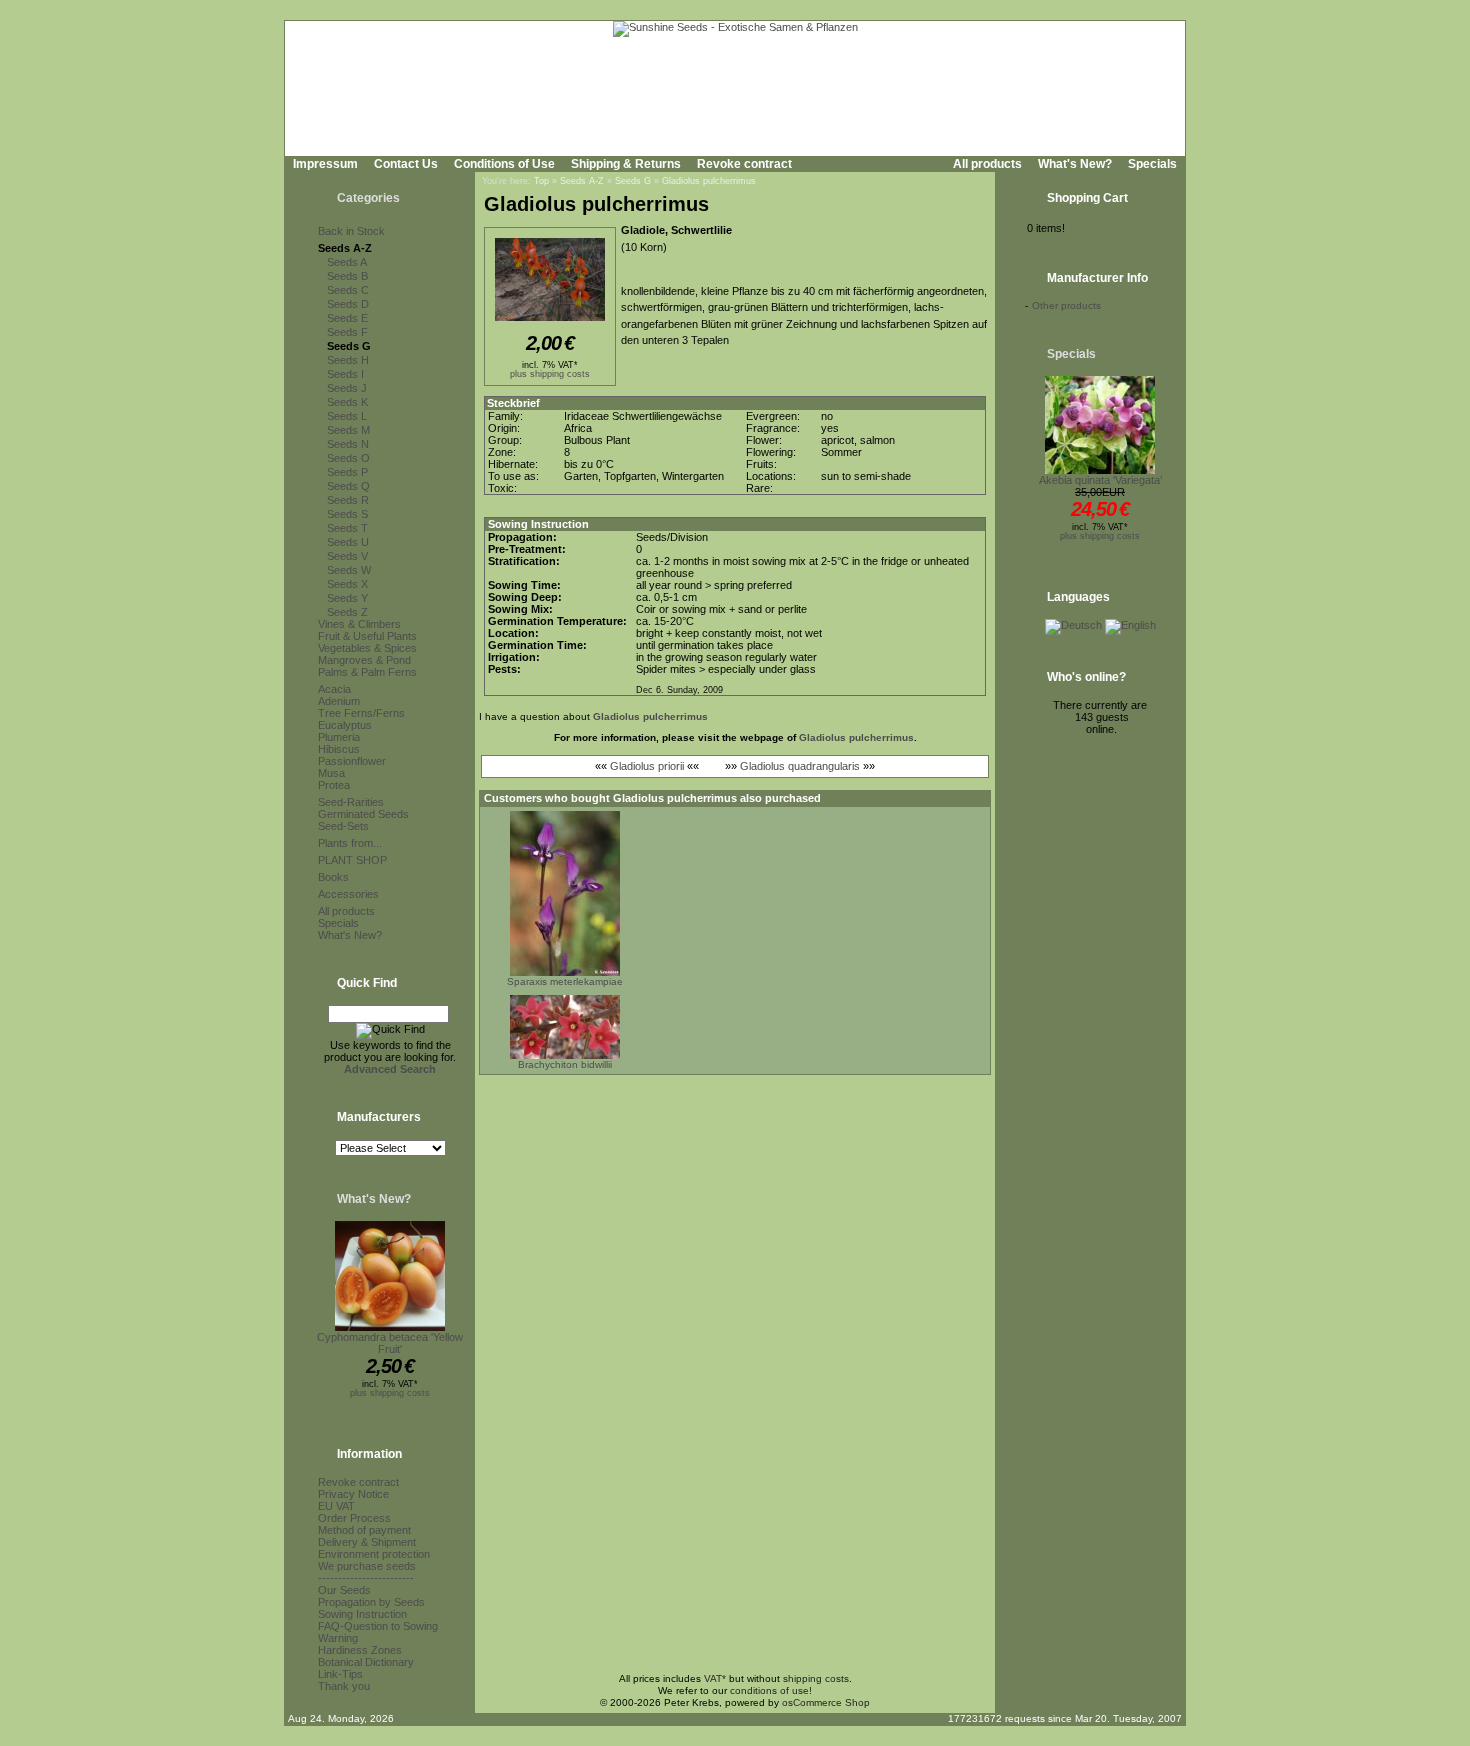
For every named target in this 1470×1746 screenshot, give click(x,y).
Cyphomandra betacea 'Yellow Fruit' (390, 1343)
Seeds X (347, 584)
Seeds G (349, 346)
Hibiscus (339, 749)
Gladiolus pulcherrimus (709, 181)
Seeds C (348, 290)
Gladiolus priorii (647, 766)
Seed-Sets (343, 826)
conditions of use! (771, 1690)
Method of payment (364, 1530)
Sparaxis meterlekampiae (565, 981)
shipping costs (816, 1678)
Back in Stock (351, 231)
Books (333, 877)
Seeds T (347, 528)
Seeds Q (348, 486)
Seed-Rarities (351, 802)
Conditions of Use (504, 164)
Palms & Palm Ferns (367, 672)
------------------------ (366, 1578)
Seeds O (348, 458)
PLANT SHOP (352, 860)
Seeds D (348, 304)
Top (541, 181)
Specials (1152, 164)
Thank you (344, 1686)
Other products (1066, 305)
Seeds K (347, 402)
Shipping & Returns (626, 164)
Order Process (354, 1518)
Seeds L (347, 416)
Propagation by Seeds (371, 1602)
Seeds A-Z (345, 248)
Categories (368, 198)
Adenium (339, 701)
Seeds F (347, 332)
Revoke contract (744, 164)
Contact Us (406, 164)
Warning (338, 1638)
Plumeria (339, 737)
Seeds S (347, 514)
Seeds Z (347, 612)
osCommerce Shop (826, 1702)
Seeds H (348, 360)
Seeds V (347, 556)
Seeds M (348, 430)
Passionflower (352, 761)
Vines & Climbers (359, 624)
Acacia (334, 689)
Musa (331, 773)
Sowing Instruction (362, 1614)
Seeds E (347, 318)
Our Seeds (344, 1590)
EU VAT (336, 1506)
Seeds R (348, 500)
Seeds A (347, 262)
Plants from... (350, 843)
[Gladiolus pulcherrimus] (550, 322)
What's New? (1075, 164)
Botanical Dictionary (366, 1662)
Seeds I (345, 374)
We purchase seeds (367, 1566)
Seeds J (347, 388)
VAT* (715, 1678)
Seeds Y (347, 598)
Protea (334, 785)
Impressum (325, 164)
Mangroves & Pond (364, 660)
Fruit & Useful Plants (367, 636)
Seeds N (348, 444)
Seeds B (347, 276)
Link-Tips (340, 1674)
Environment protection (374, 1554)
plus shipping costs (390, 1393)
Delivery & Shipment (367, 1542)
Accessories (348, 894)
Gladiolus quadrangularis (800, 766)
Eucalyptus (345, 725)
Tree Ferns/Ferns (361, 713)
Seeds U (348, 542)
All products (987, 164)
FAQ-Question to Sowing (378, 1626)
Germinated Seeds (363, 814)
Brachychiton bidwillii (565, 1064)
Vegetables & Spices (367, 648)
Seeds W (349, 570)
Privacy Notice (353, 1494)
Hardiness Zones (360, 1650)
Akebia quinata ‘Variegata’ (1100, 480)
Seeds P (347, 472)
